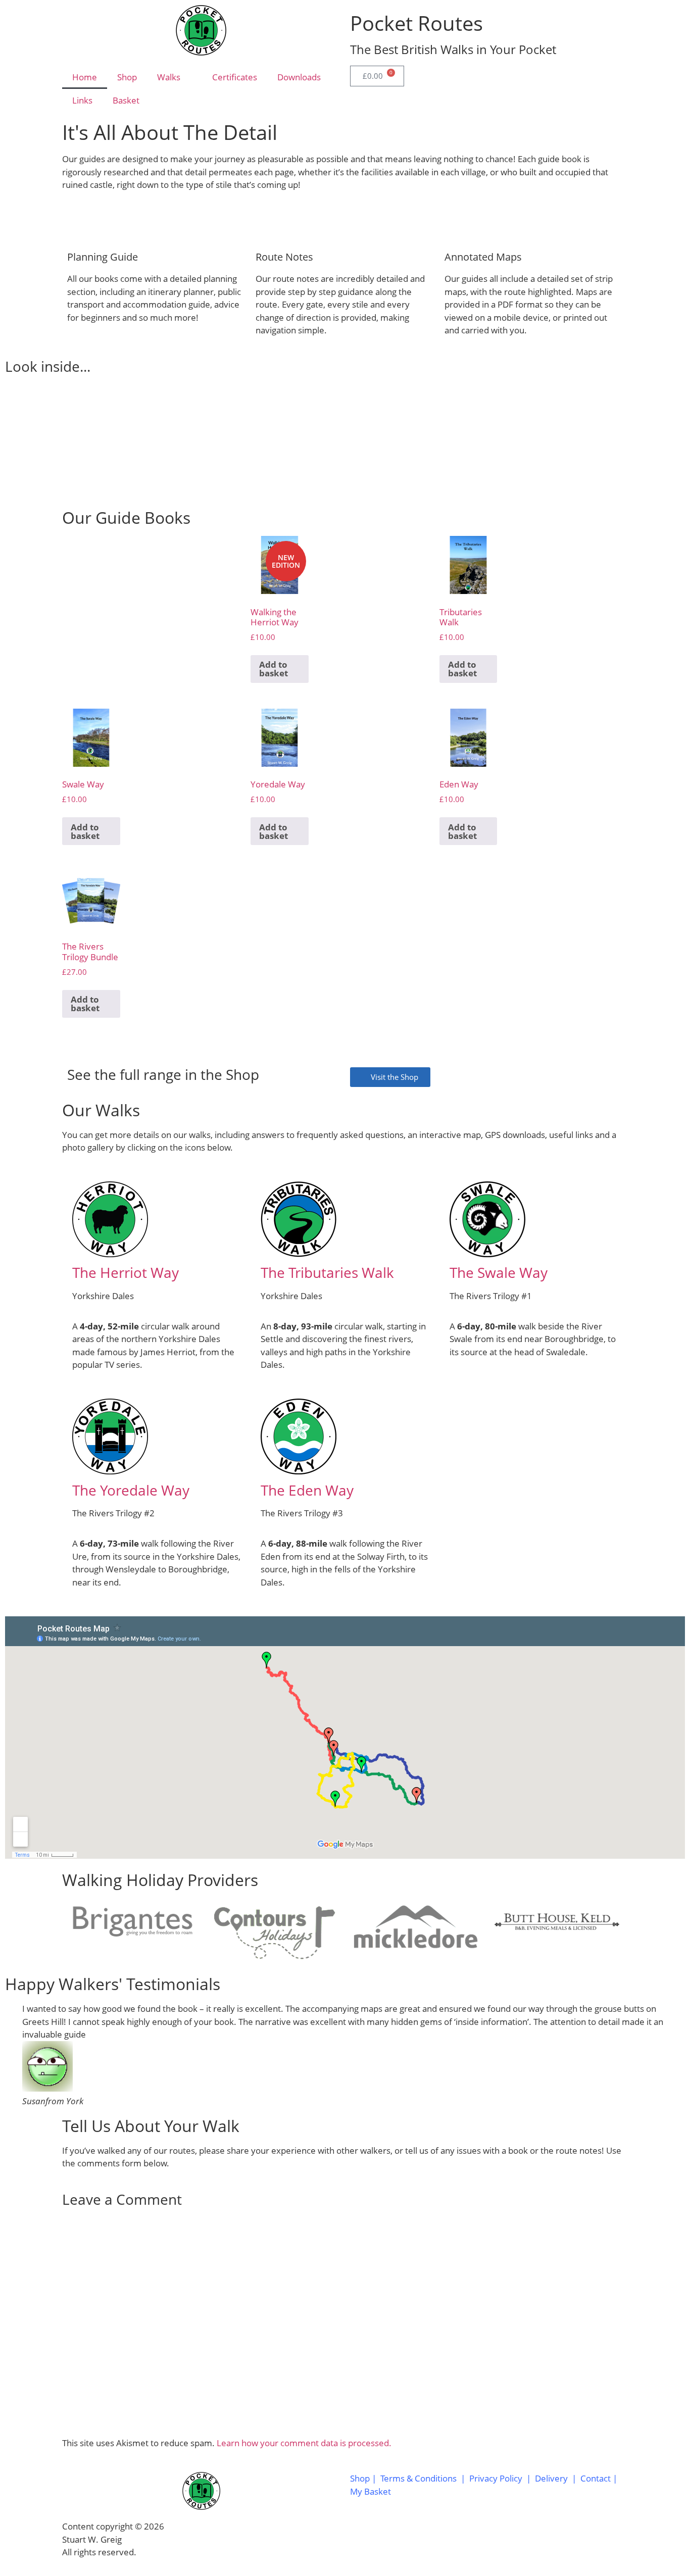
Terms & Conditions (418, 2478)
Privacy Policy (496, 2478)
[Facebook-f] (363, 2538)
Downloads (299, 77)
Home (85, 77)
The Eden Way (307, 1490)
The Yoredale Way (131, 1490)
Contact (597, 2478)
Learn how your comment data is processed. (304, 2443)
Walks (169, 77)
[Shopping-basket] (445, 2538)
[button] (15, 434)
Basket (126, 100)
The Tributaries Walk (327, 1272)
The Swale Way (499, 1272)
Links (82, 100)
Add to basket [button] (274, 669)
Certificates (235, 77)
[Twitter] (390, 2538)
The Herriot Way (126, 1272)
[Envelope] (417, 2538)
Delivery (551, 2478)
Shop (127, 77)
